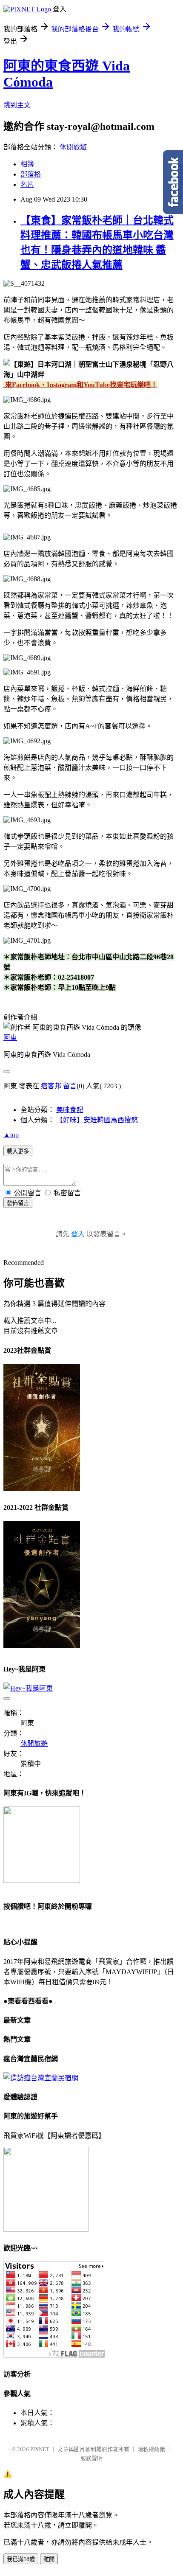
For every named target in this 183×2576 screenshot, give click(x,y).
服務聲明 (91, 2458)
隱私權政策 (151, 2449)
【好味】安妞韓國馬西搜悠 (97, 1120)
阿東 (10, 1038)
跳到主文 (17, 105)
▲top (11, 1135)
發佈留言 (18, 1203)
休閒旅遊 (73, 147)
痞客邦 (51, 1086)
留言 (70, 1086)
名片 (27, 184)
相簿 (27, 164)
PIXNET (40, 2449)
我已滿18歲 (21, 2559)
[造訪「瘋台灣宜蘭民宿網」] (41, 2078)
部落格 (31, 174)
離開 (49, 2559)
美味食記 (70, 1110)
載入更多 (18, 1151)
